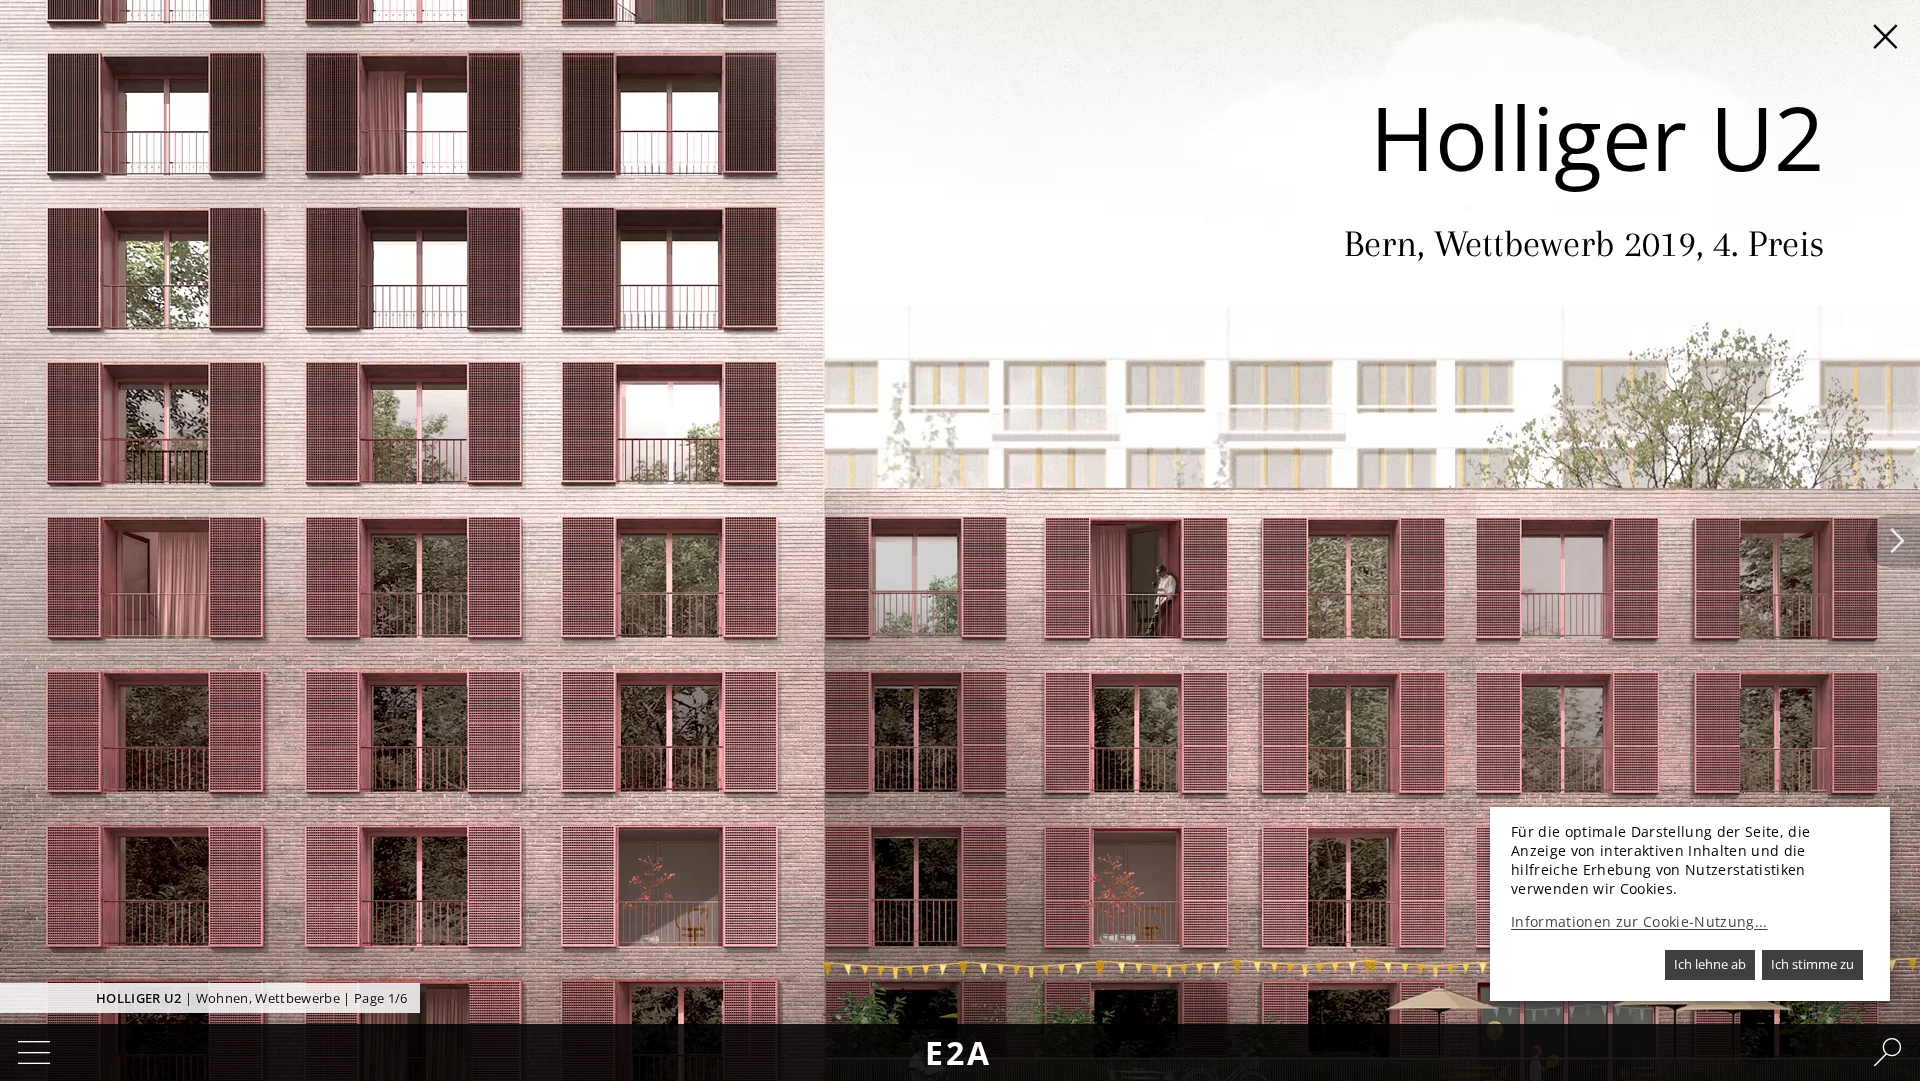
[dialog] (1690, 904)
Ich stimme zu (1812, 964)
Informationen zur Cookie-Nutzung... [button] (1639, 922)
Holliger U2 (139, 998)
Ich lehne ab (1710, 964)
